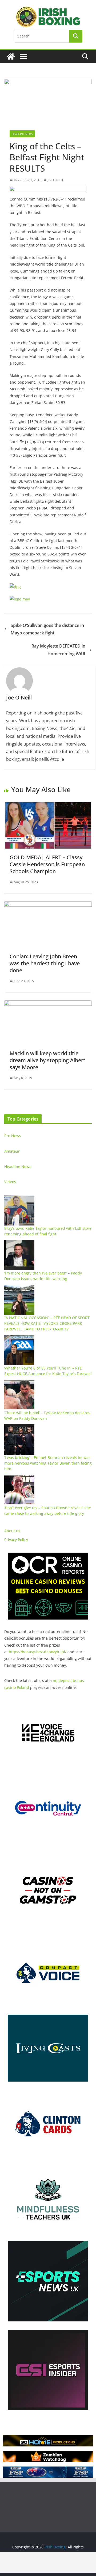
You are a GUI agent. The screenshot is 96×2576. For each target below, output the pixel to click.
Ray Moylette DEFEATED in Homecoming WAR (58, 650)
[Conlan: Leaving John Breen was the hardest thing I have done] (48, 905)
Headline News (22, 134)
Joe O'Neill (55, 180)
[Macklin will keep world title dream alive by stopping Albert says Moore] (48, 1004)
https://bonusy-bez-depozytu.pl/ (38, 1652)
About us (12, 1531)
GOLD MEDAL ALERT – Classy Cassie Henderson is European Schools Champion (47, 864)
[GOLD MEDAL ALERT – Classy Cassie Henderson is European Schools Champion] (48, 806)
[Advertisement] (48, 2562)
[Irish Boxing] (11, 56)
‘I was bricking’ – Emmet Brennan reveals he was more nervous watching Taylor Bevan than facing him (48, 1463)
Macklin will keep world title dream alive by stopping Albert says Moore (47, 1060)
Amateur (12, 1151)
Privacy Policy (16, 1540)
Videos (10, 1182)
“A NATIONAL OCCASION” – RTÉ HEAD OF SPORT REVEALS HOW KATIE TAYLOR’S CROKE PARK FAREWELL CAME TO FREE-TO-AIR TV (47, 1323)
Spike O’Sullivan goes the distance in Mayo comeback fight (47, 629)
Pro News (13, 1136)
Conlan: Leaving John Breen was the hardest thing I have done (45, 963)
